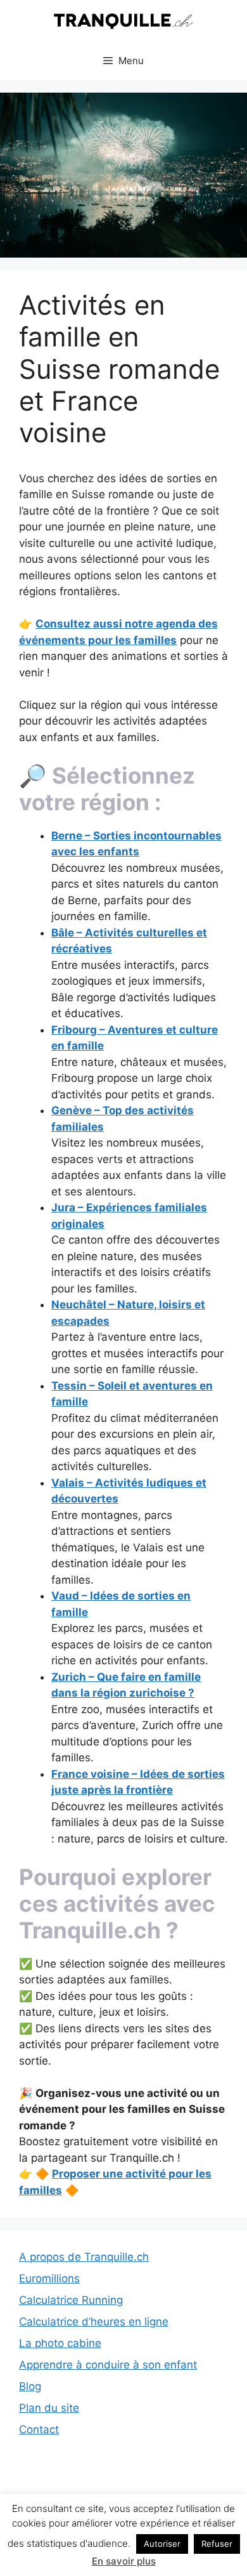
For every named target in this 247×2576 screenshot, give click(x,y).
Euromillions (49, 2278)
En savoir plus (124, 2561)
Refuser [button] (217, 2544)
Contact (39, 2429)
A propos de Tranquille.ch (84, 2257)
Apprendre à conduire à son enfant (108, 2365)
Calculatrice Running (71, 2300)
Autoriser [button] (162, 2544)
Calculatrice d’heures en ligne (94, 2322)
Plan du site (49, 2408)
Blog (30, 2386)
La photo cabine (60, 2343)
